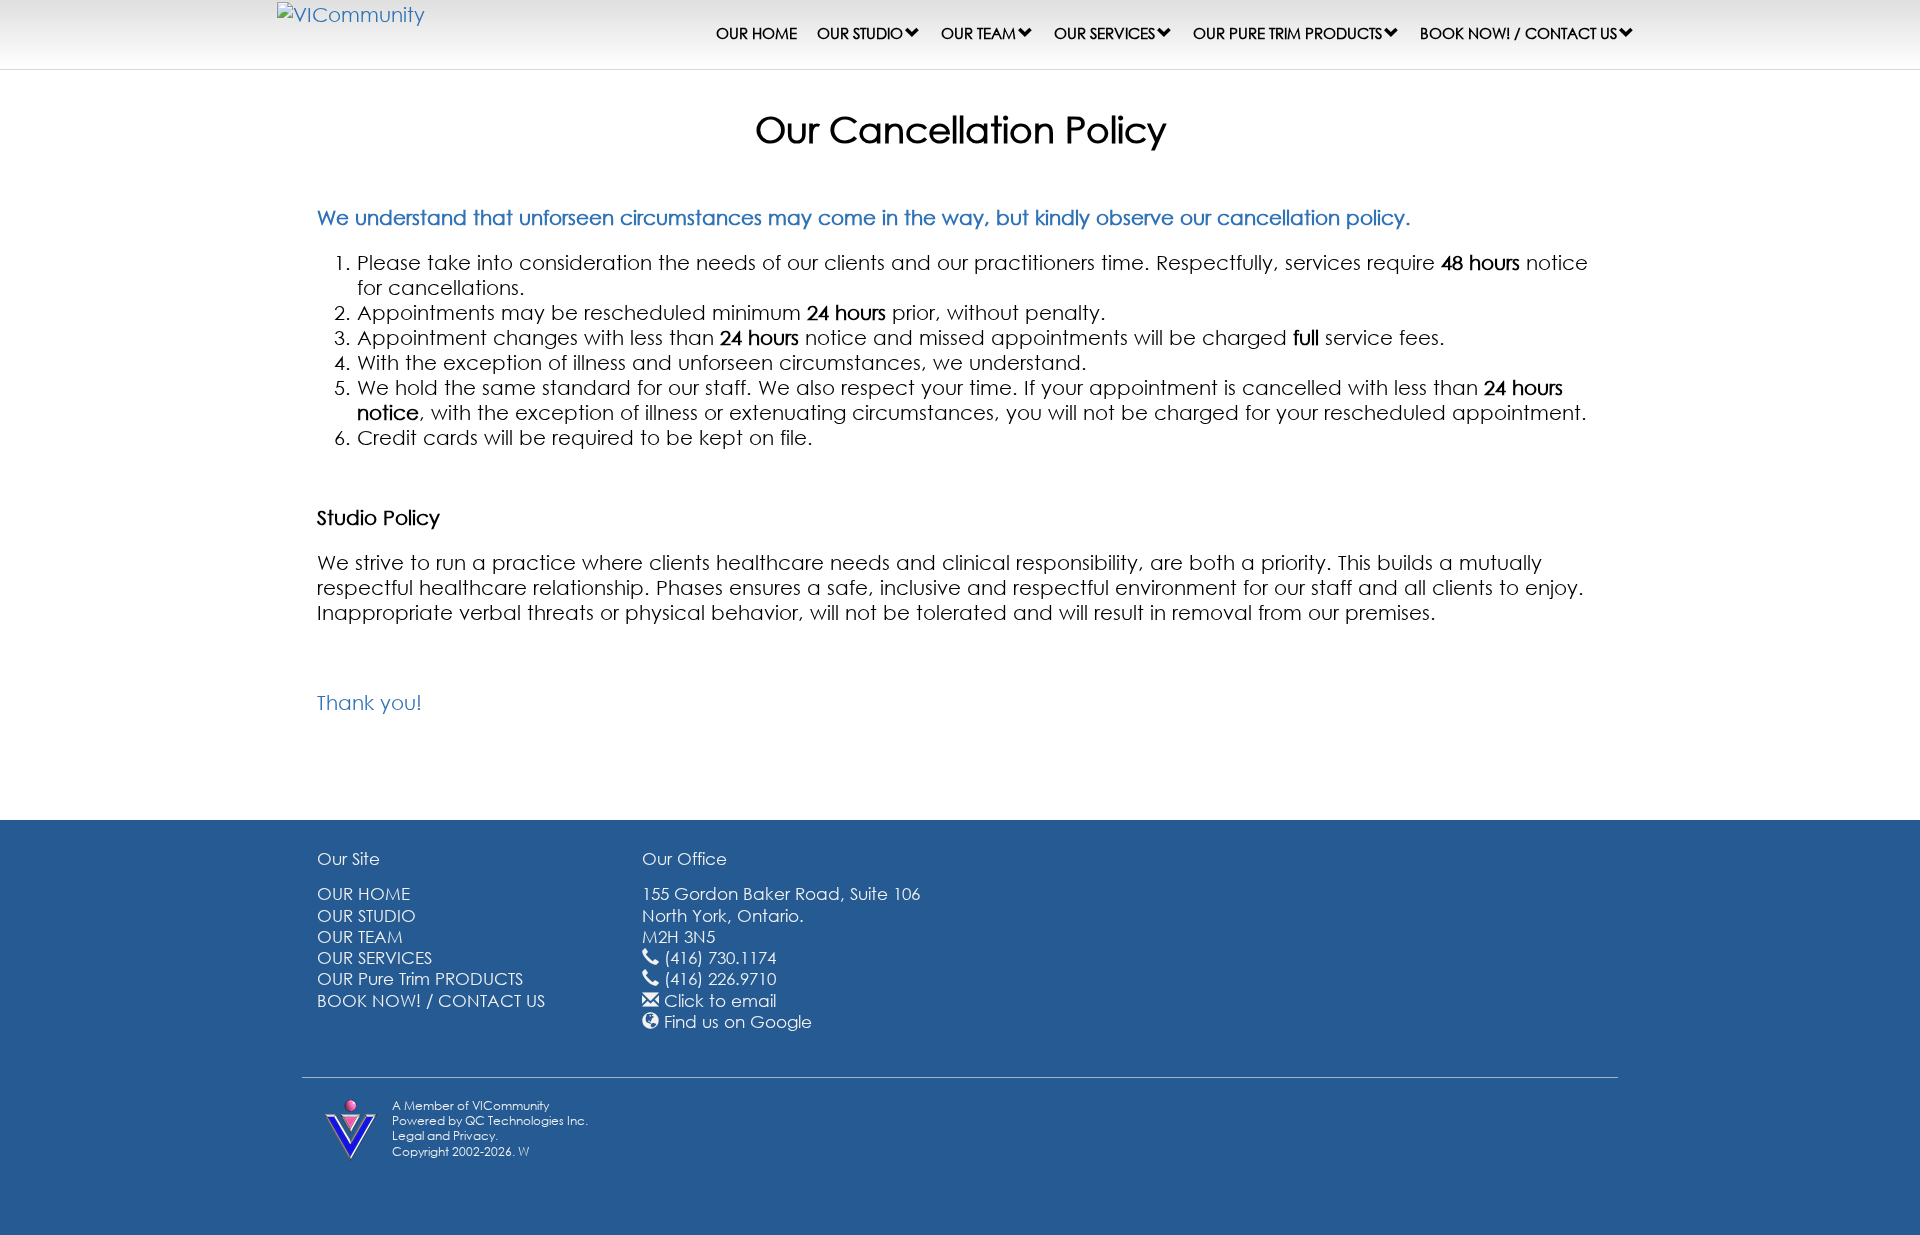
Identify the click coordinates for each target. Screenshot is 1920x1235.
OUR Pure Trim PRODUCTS (1287, 33)
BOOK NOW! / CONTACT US (1518, 33)
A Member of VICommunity (470, 1105)
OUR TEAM (978, 33)
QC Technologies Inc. (526, 1120)
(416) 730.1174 (720, 957)
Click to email (720, 1000)
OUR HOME (756, 33)
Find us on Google (738, 1021)
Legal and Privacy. (445, 1135)
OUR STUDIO (860, 33)
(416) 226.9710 (720, 978)
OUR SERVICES (1104, 33)
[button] (912, 33)
